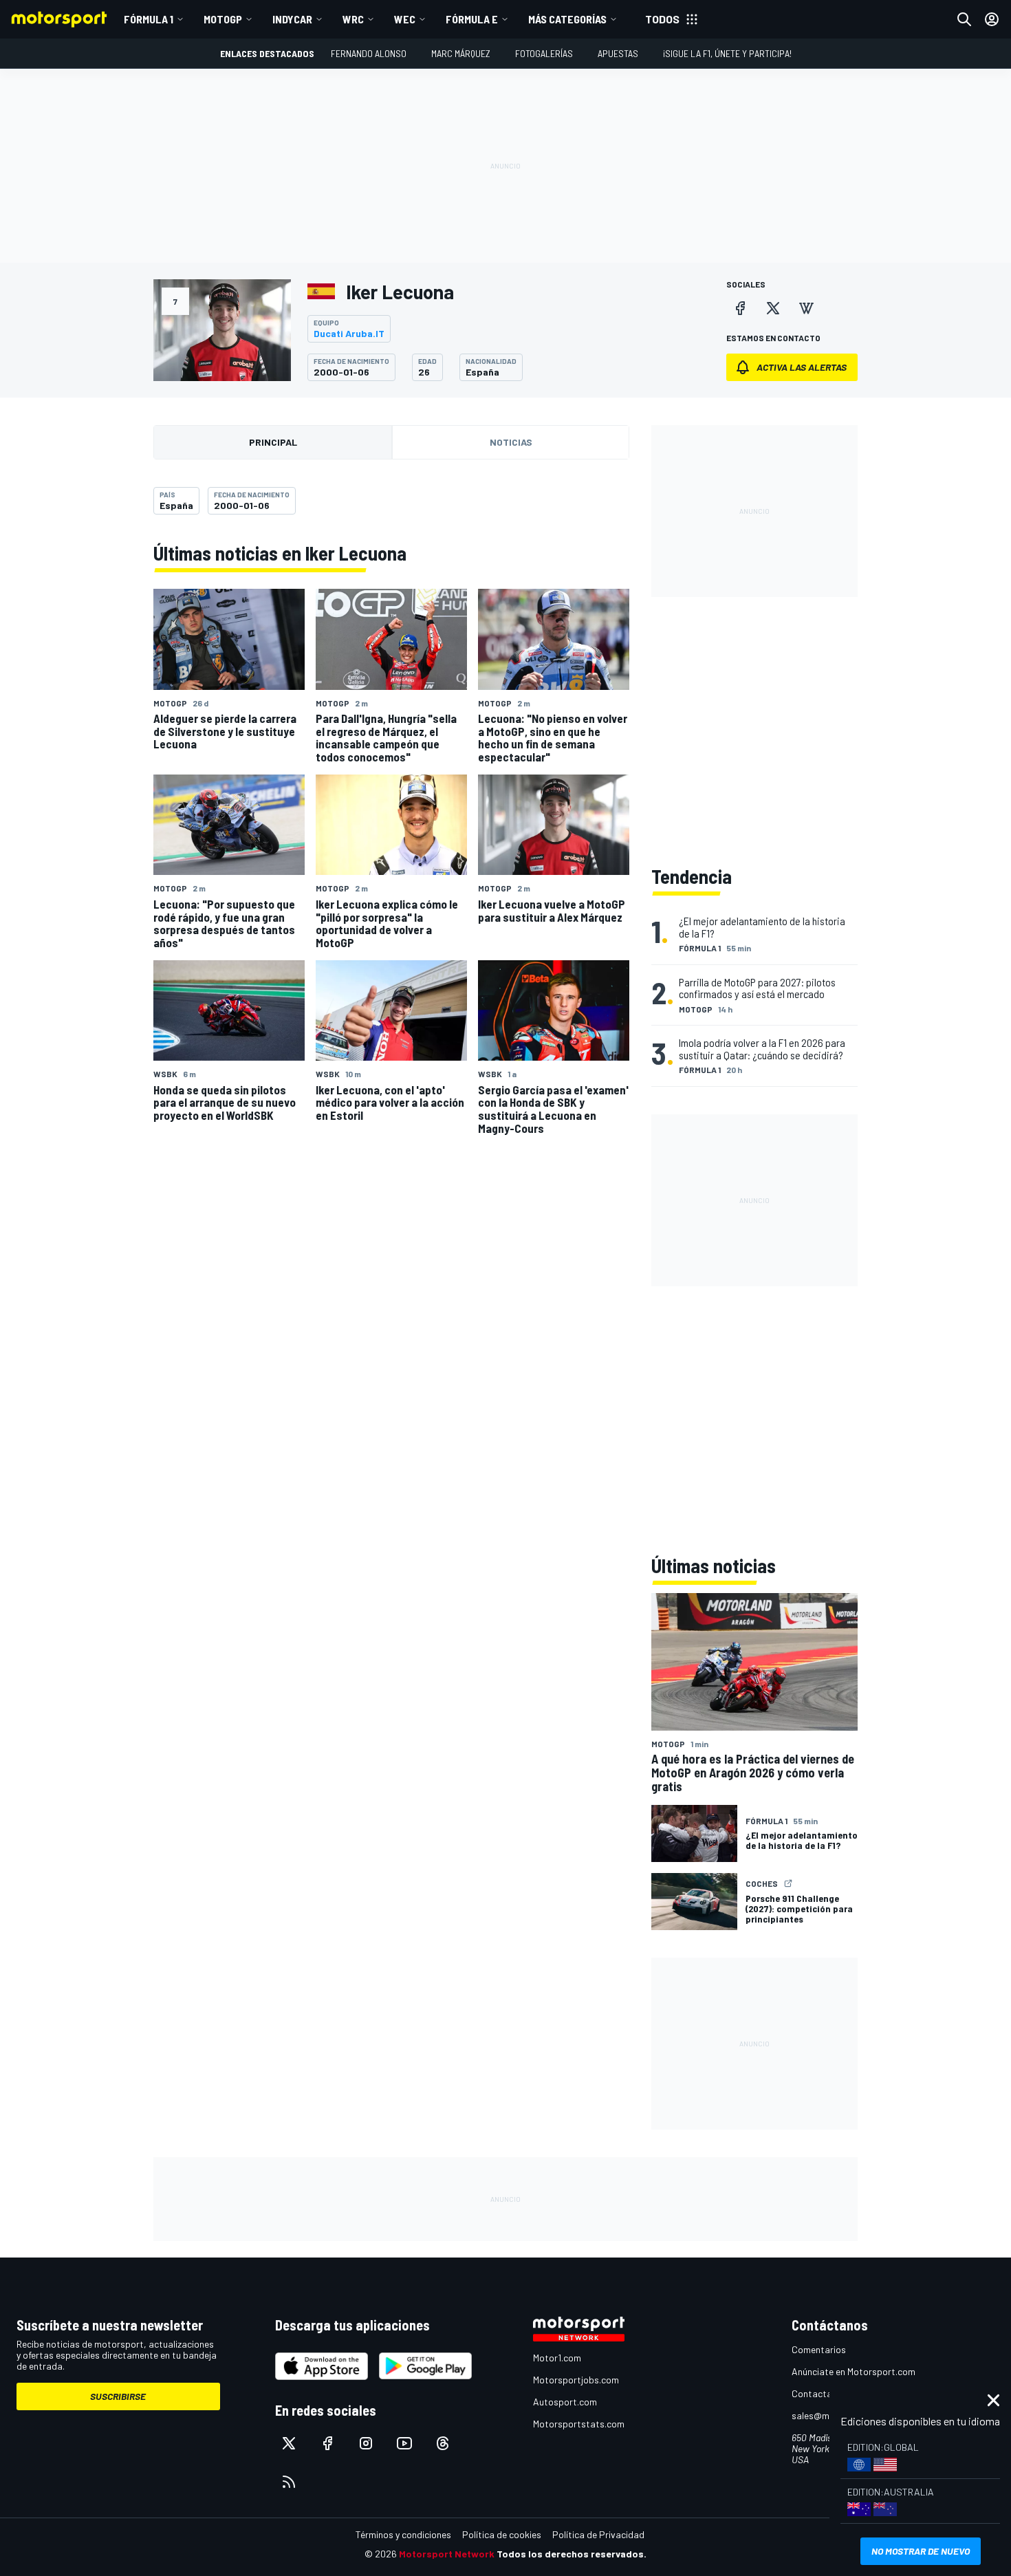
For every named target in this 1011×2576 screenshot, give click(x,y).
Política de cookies (502, 2534)
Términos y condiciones (403, 2534)
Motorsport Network (447, 2554)
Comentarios (819, 2349)
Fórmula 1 (149, 19)
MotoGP (223, 19)
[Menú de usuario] (992, 19)
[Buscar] (964, 19)
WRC (353, 19)
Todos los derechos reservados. (572, 2554)
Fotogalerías (544, 53)
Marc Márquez (461, 53)
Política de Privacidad (598, 2534)
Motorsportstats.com (579, 2424)
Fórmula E (472, 19)
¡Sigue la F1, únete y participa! (727, 53)
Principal (273, 442)
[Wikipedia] (806, 308)
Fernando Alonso (369, 53)
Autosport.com (565, 2402)
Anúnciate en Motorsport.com (854, 2371)
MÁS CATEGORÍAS (567, 19)
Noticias (511, 442)
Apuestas (618, 53)
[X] (773, 308)
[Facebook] (740, 308)
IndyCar (292, 19)
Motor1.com (557, 2358)
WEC (405, 19)
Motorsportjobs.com (576, 2380)
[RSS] (289, 2482)
